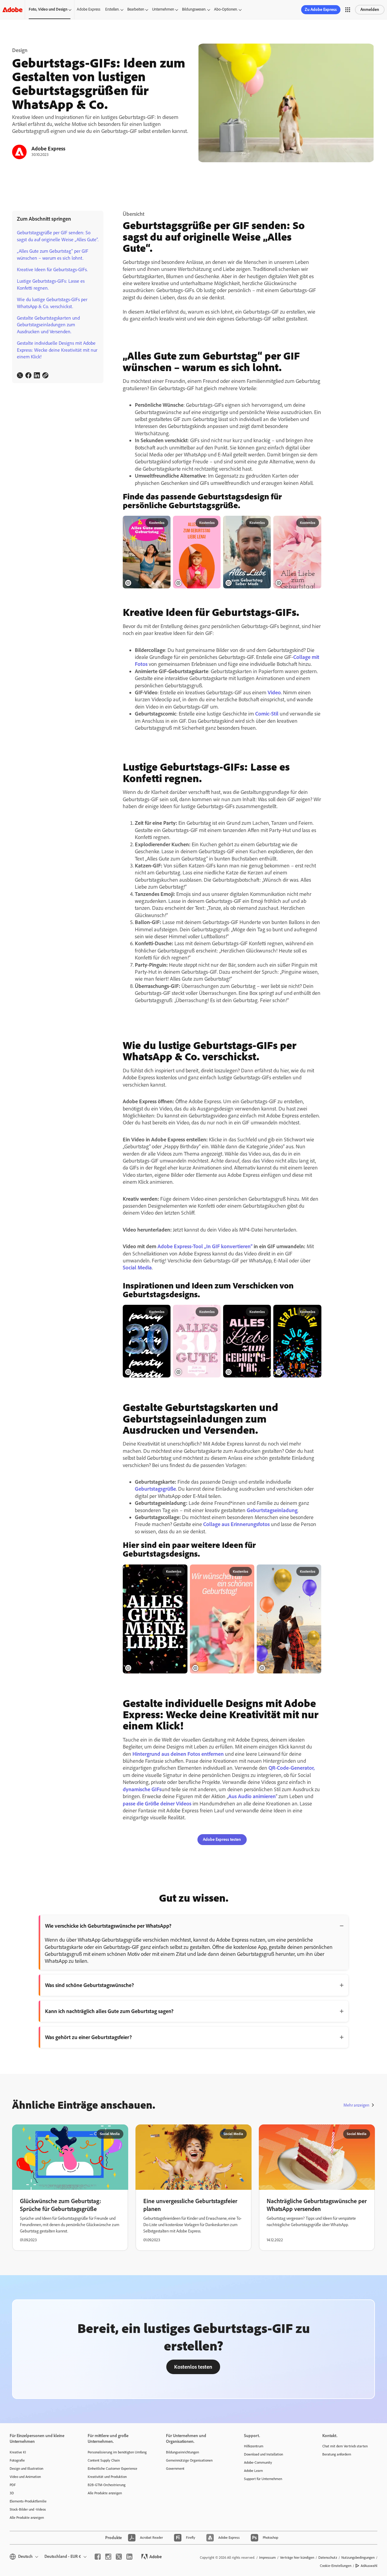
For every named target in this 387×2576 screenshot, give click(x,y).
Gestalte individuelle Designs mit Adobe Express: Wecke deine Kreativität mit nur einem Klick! (57, 350)
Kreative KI (18, 2452)
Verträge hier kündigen (297, 2558)
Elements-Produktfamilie (28, 2501)
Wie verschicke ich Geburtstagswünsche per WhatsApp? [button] (108, 1926)
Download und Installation (263, 2454)
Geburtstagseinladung (272, 1510)
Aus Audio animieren (252, 1796)
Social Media (137, 1268)
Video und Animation (25, 2477)
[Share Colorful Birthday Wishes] (314, 1312)
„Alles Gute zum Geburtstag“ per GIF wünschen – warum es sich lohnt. (53, 254)
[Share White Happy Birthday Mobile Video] (264, 523)
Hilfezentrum (254, 2446)
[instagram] (108, 2557)
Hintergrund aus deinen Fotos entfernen (178, 1754)
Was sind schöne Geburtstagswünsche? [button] (89, 1985)
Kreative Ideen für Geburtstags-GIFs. (52, 270)
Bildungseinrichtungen (182, 2452)
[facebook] (98, 2557)
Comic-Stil (267, 714)
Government (175, 2469)
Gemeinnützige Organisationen (189, 2460)
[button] (348, 10)
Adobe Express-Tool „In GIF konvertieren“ (205, 1246)
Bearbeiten (136, 9)
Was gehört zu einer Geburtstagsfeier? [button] (88, 2037)
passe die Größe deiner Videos (157, 1804)
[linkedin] (129, 2557)
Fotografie (17, 2460)
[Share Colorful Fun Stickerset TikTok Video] (314, 1572)
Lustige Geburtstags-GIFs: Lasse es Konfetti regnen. (51, 284)
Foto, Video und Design (48, 9)
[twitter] (119, 2557)
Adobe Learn (253, 2471)
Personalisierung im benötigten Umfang (117, 2452)
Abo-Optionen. (226, 9)
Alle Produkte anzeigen (27, 2518)
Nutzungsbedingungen (358, 2558)
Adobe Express (89, 9)
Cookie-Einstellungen (336, 2566)
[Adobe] (12, 10)
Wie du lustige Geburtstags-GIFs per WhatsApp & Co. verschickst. (52, 303)
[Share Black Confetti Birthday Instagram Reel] (180, 1572)
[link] (20, 375)
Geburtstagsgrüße (155, 1489)
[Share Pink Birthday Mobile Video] (214, 1312)
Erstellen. (112, 9)
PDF (13, 2485)
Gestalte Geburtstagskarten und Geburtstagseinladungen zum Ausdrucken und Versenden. (48, 325)
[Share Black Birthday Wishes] (264, 1312)
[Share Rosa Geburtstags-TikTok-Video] (164, 523)
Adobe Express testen (222, 1839)
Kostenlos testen (193, 2367)
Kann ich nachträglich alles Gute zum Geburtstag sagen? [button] (109, 2011)
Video (274, 693)
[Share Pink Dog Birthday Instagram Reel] (247, 1572)
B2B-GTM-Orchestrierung (107, 2485)
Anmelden (370, 10)
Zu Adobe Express (321, 10)
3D (12, 2493)
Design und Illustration (26, 2469)
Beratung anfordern (337, 2454)
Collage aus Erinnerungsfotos (236, 1524)
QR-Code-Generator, (292, 1768)
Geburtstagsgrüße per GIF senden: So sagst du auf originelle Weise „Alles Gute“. (58, 236)
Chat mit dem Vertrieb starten (345, 2446)
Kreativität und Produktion (107, 2477)
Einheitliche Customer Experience (112, 2469)
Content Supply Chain (104, 2460)
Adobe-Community (258, 2462)
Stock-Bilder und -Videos (28, 2509)
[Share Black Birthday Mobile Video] (164, 1312)
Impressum (267, 2558)
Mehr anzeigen (356, 2105)
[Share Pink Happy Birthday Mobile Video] (214, 523)
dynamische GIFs (142, 1789)
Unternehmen (163, 9)
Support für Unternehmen (263, 2479)
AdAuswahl (369, 2566)
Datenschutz (328, 2558)
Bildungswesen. (194, 9)
